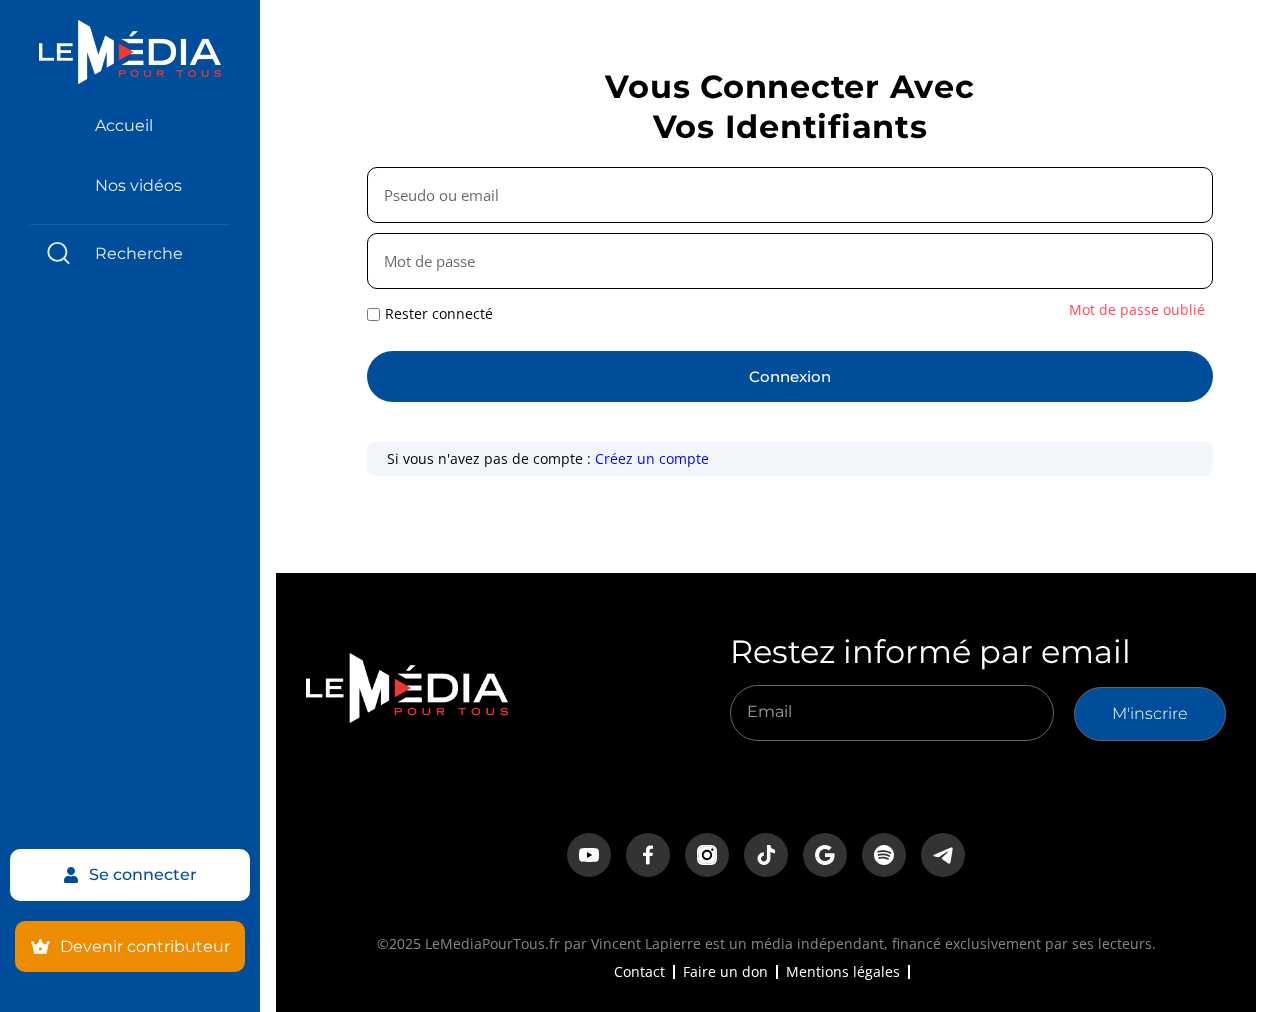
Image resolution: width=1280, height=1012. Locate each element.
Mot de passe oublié (1137, 309)
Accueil (124, 125)
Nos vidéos (138, 185)
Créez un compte (652, 458)
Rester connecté (439, 314)
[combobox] (130, 253)
